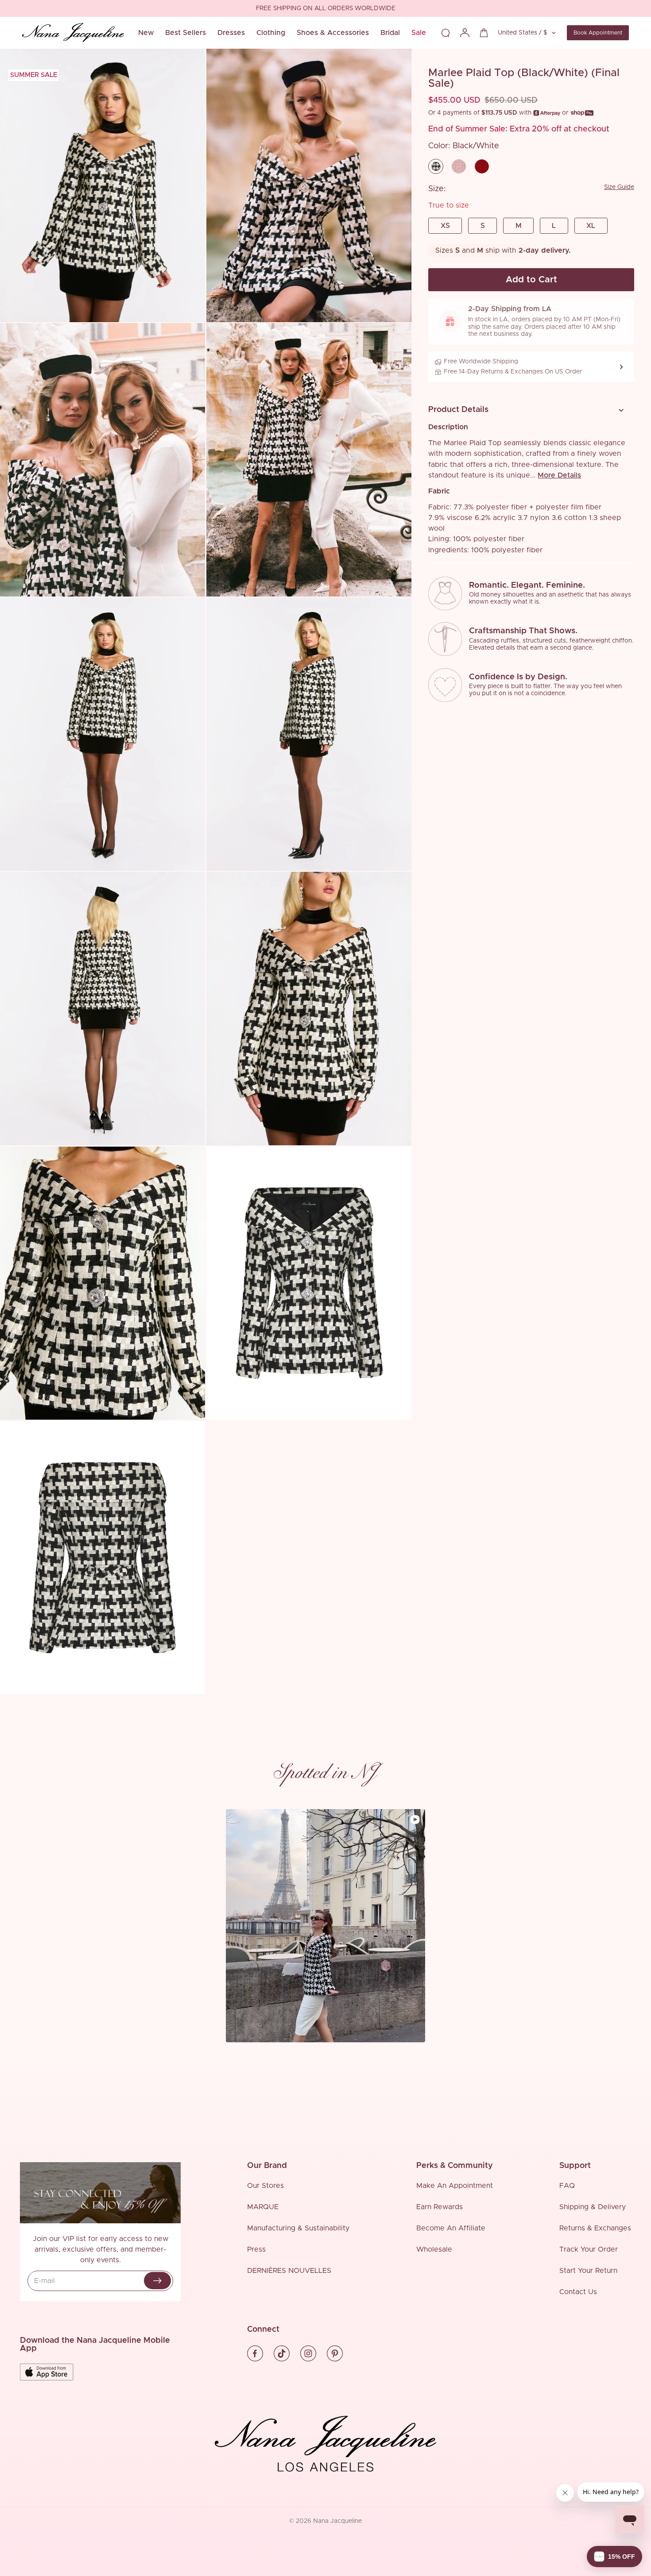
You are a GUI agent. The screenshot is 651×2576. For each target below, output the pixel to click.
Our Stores (265, 2186)
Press (256, 2249)
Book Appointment (598, 33)
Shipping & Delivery (593, 2207)
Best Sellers (186, 33)
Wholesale (434, 2249)
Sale (419, 33)
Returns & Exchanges (595, 2228)
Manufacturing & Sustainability (298, 2228)
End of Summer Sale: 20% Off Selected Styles (325, 9)
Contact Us (578, 2292)
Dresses (231, 33)
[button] (528, 410)
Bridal (390, 33)
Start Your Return (588, 2271)
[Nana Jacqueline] (73, 33)
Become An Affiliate (451, 2228)
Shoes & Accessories (333, 33)
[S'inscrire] (157, 2281)
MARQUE (263, 2207)
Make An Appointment (455, 2186)
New (146, 33)
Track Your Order (589, 2249)
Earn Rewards (440, 2207)
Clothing (271, 33)
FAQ (567, 2186)
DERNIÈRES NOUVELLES (289, 2271)
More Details (559, 475)
